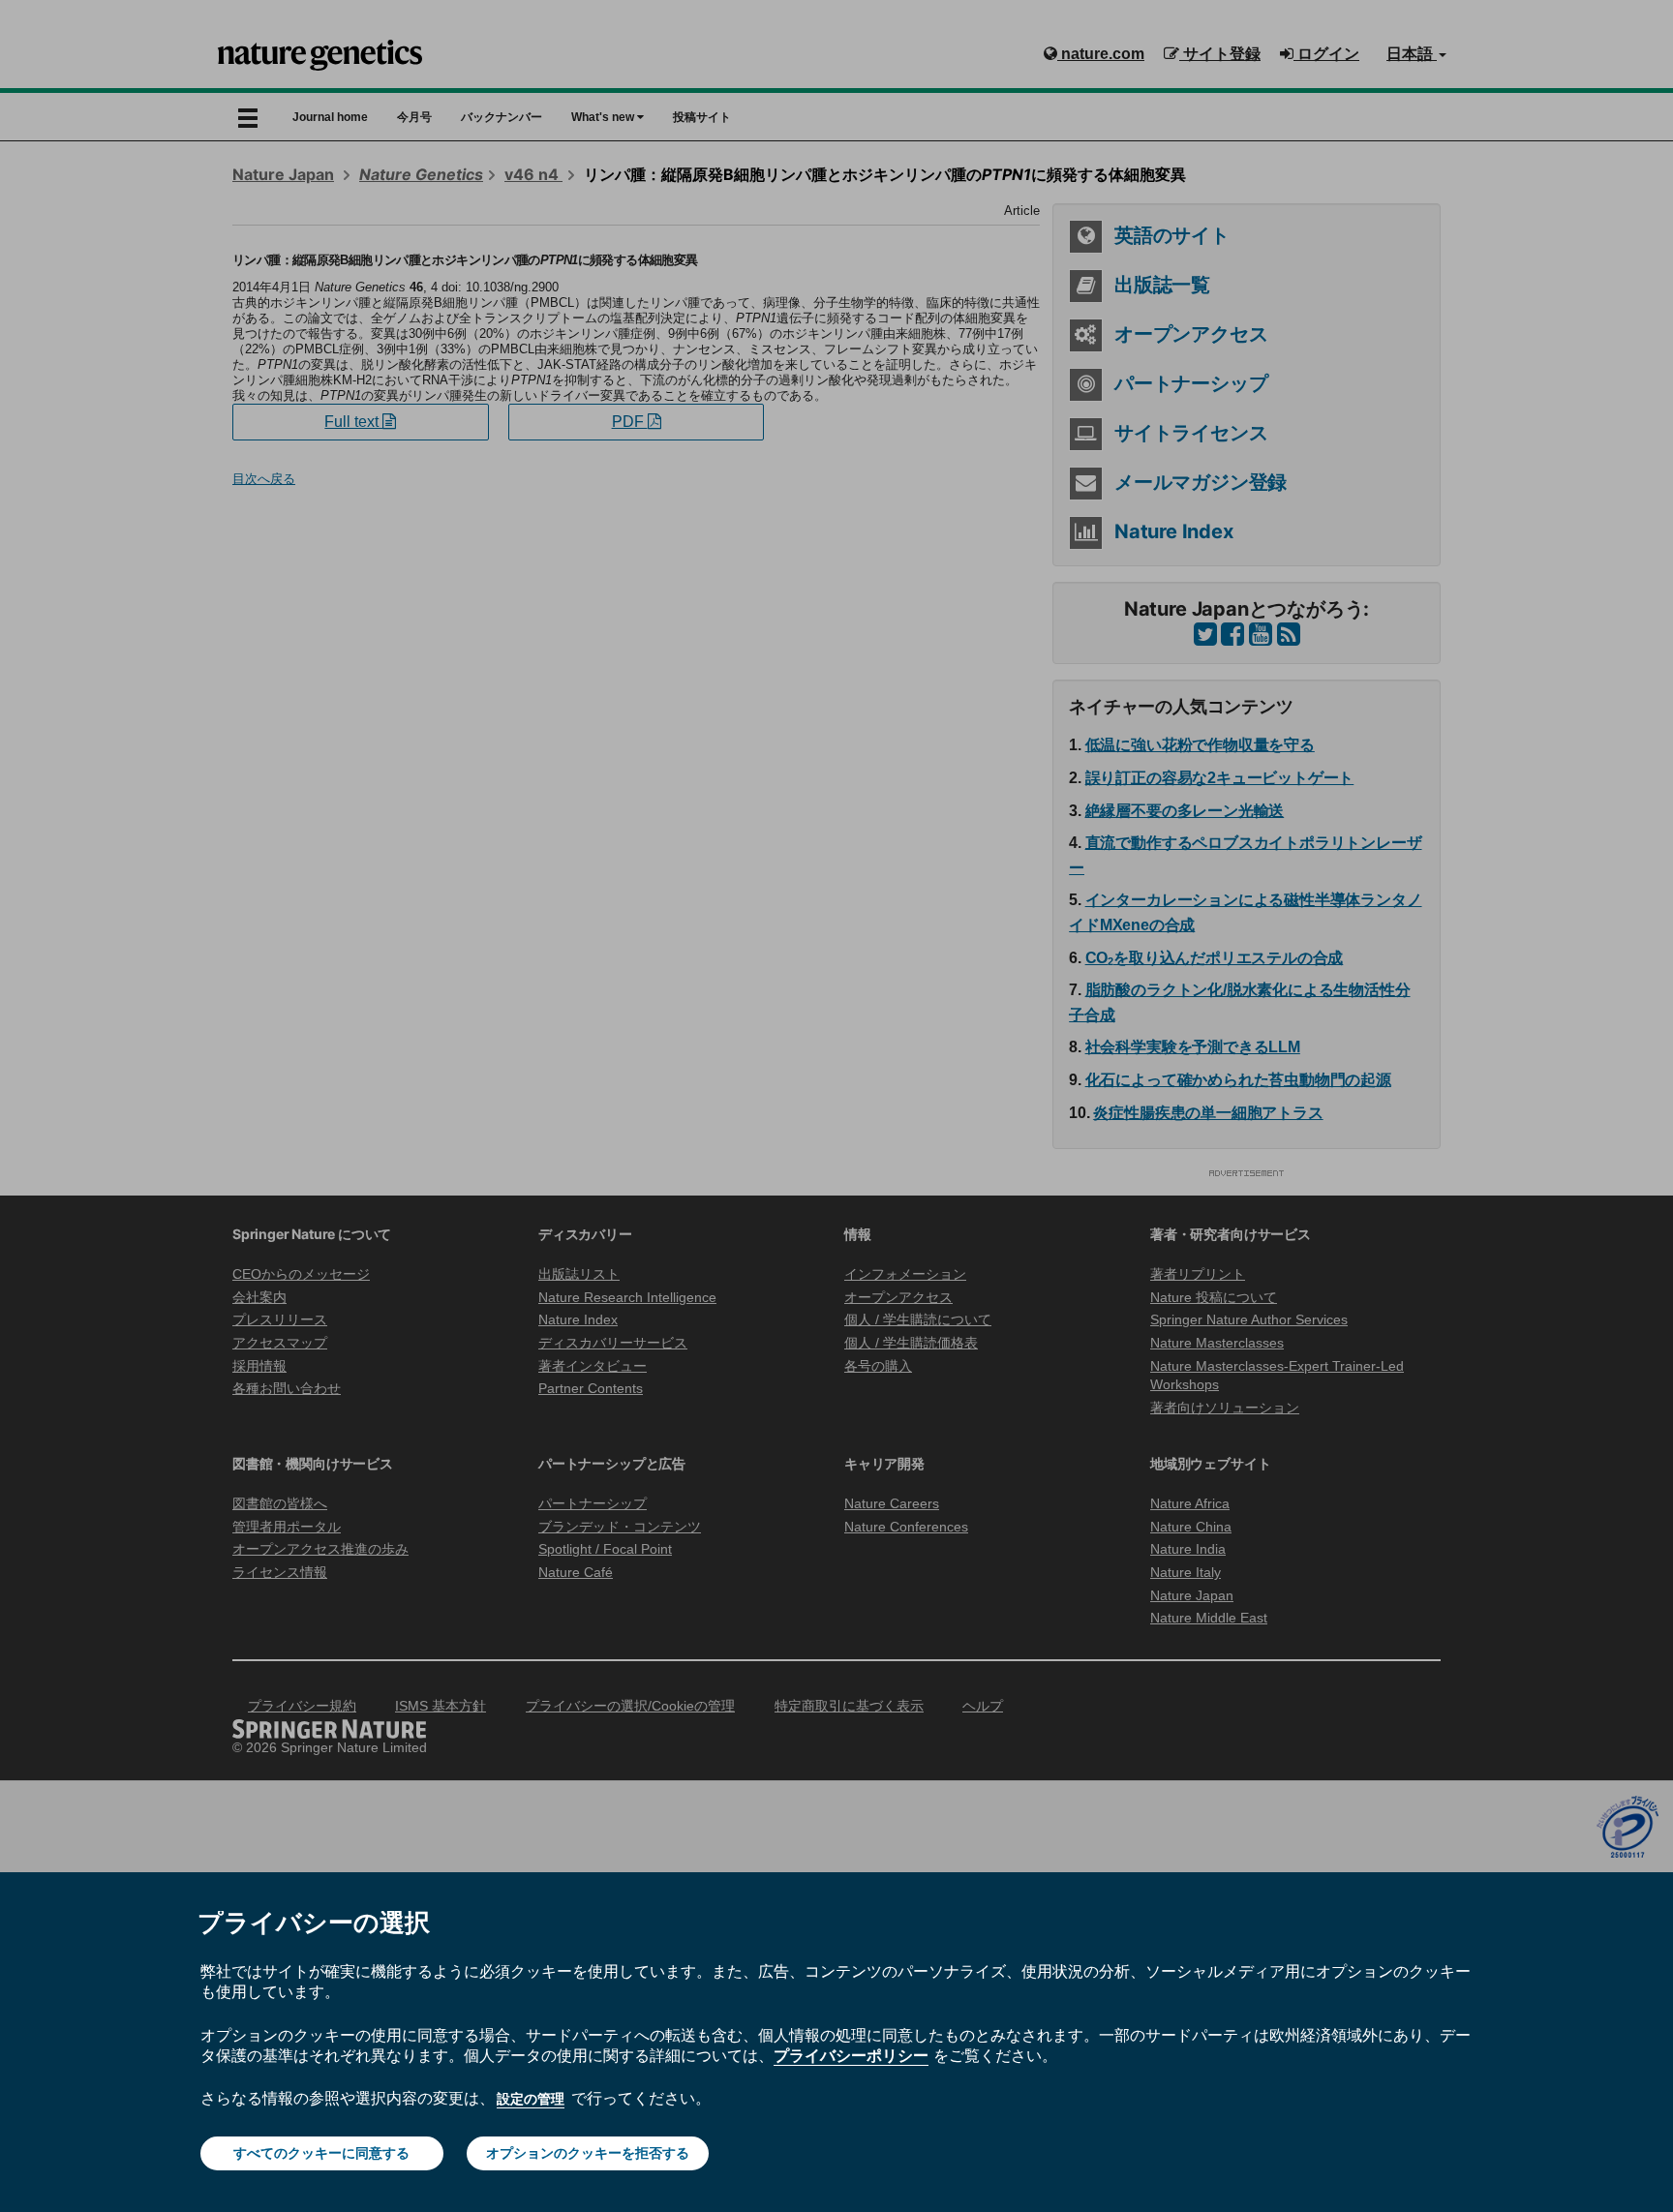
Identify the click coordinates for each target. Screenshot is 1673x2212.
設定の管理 (531, 2099)
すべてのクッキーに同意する (321, 2153)
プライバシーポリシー (851, 2055)
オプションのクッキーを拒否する (588, 2153)
